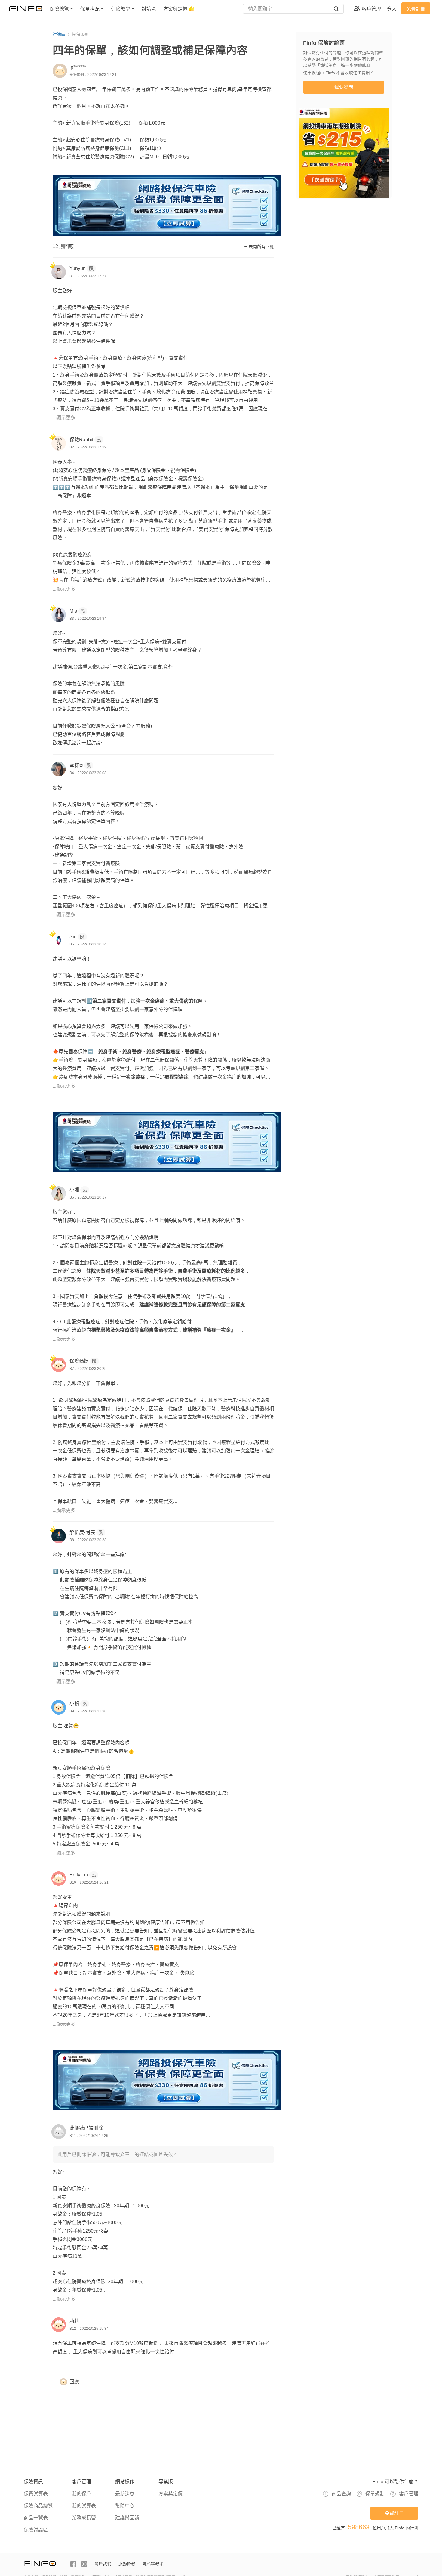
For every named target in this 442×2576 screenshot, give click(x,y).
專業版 (166, 2482)
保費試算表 (36, 2494)
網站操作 (125, 2482)
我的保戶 (81, 2494)
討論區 (59, 34)
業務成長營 (84, 2518)
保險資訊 (33, 2482)
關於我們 (103, 2564)
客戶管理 (81, 2482)
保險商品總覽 (38, 2506)
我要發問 (344, 87)
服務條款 (127, 2564)
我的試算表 (84, 2506)
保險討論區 (36, 2530)
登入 (392, 9)
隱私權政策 (153, 2564)
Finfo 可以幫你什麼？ (395, 2482)
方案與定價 (170, 2494)
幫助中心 (125, 2506)
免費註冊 (416, 9)
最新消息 (125, 2494)
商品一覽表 (36, 2518)
